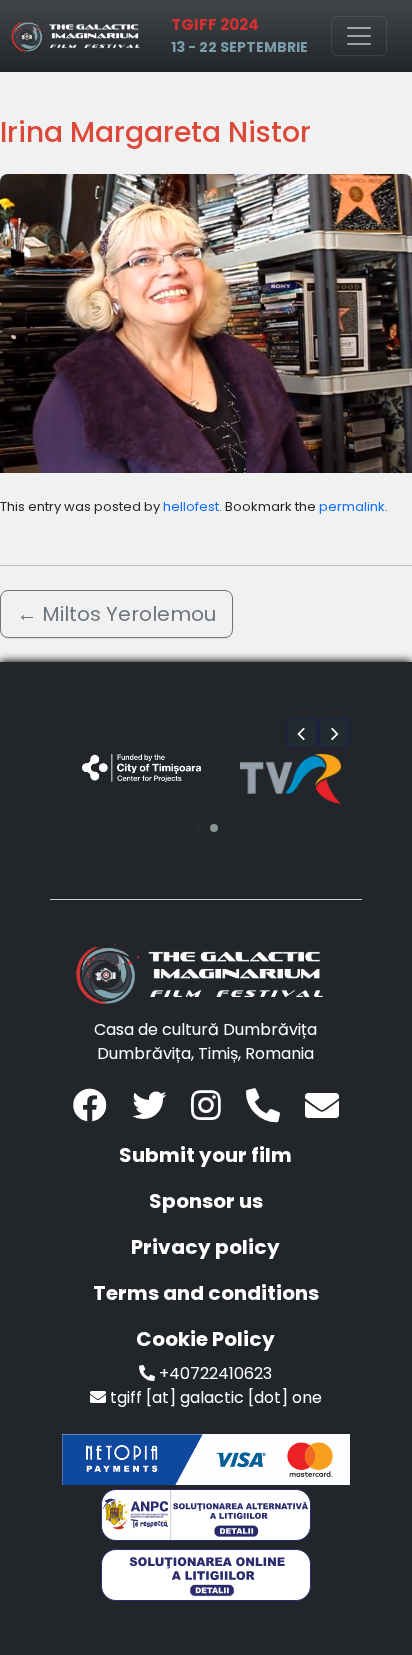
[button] (302, 733)
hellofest (191, 506)
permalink (352, 506)
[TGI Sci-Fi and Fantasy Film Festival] (79, 36)
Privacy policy (205, 1247)
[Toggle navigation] (359, 36)
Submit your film (205, 1155)
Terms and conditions (206, 1293)
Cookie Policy (205, 1339)
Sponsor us (206, 1201)
